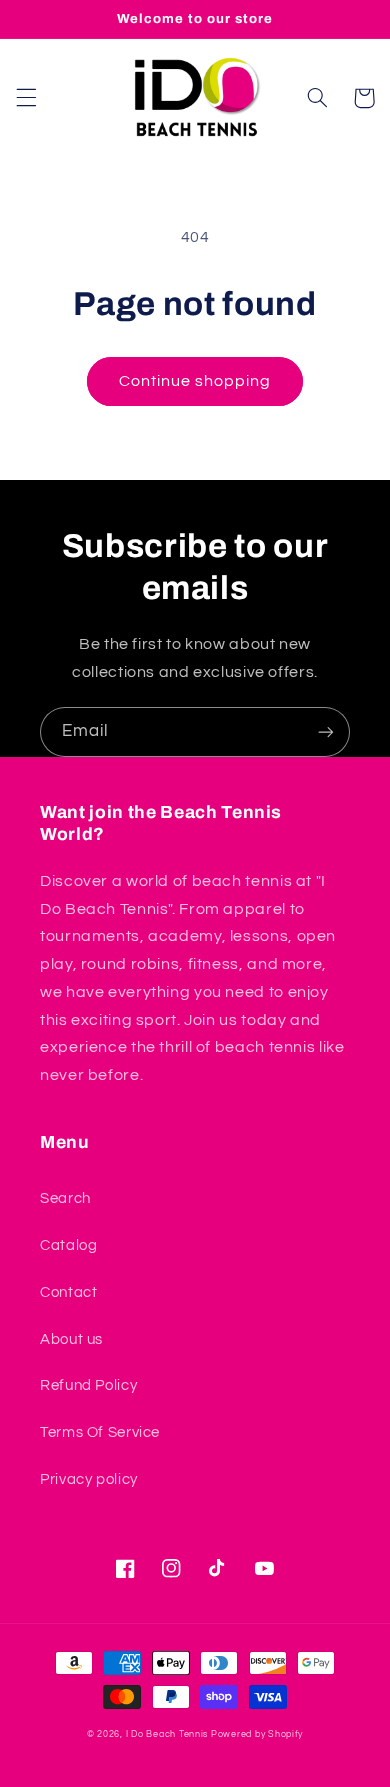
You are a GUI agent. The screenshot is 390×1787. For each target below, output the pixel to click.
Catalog (68, 1245)
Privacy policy (89, 1479)
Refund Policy (88, 1385)
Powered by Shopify (257, 1734)
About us (71, 1339)
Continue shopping (195, 381)
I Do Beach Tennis (167, 1734)
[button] (26, 98)
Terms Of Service (100, 1432)
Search (65, 1198)
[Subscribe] (326, 731)
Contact (68, 1292)
